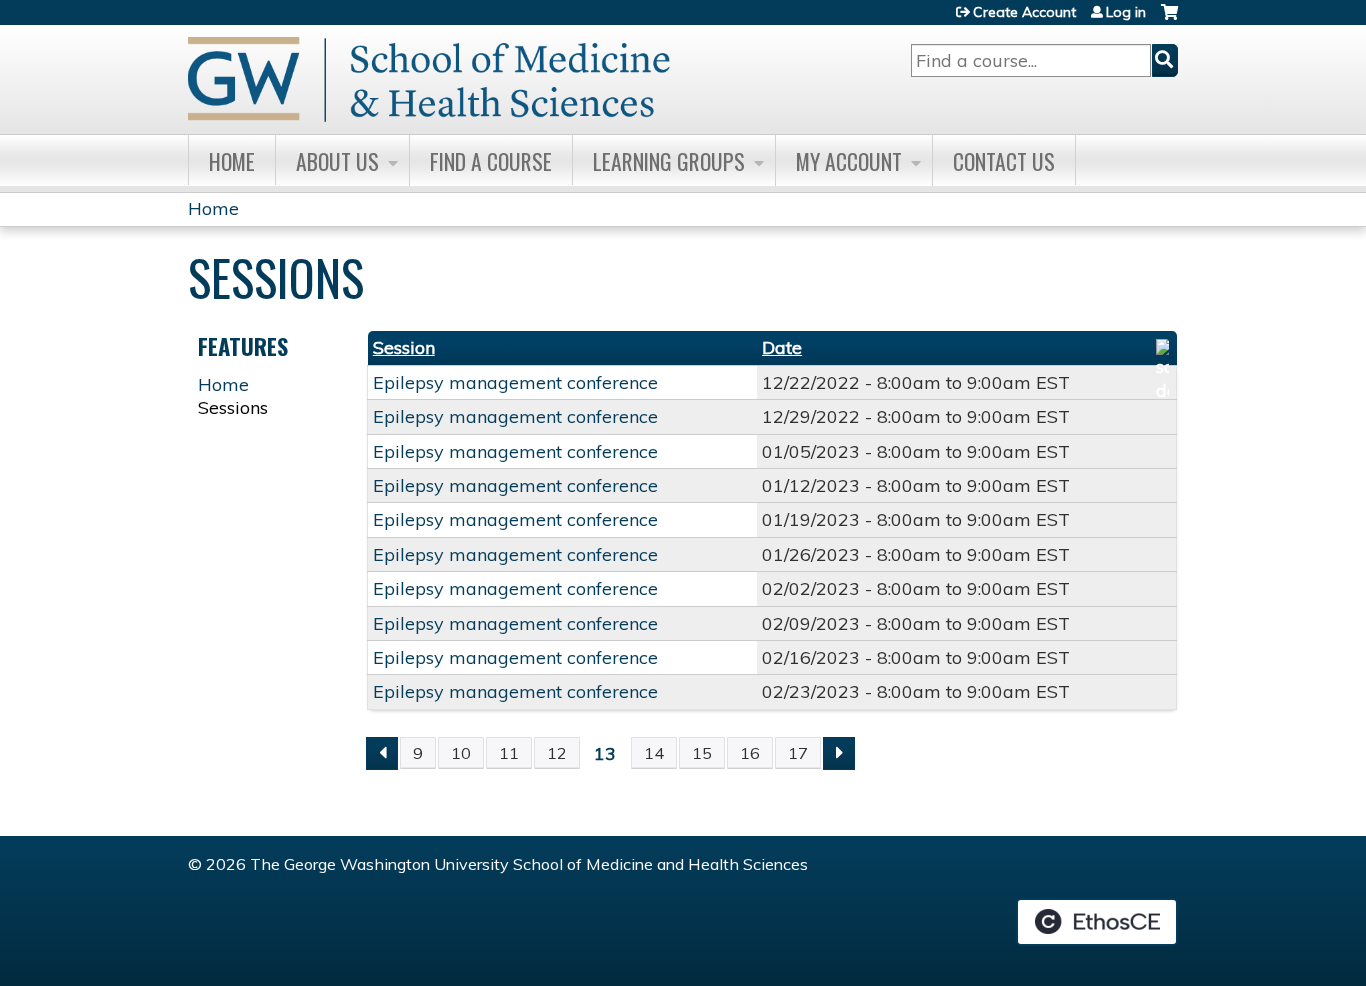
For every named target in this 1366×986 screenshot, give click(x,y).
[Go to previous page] (382, 753)
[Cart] (1169, 19)
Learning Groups (669, 161)
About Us (337, 161)
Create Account (1024, 12)
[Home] (429, 79)
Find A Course (491, 161)
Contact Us (1004, 161)
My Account (849, 161)
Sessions (233, 407)
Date (782, 347)
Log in (1126, 12)
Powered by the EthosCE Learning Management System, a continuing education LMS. (1097, 922)
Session (404, 347)
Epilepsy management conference (515, 382)
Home (232, 161)
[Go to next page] (839, 753)
